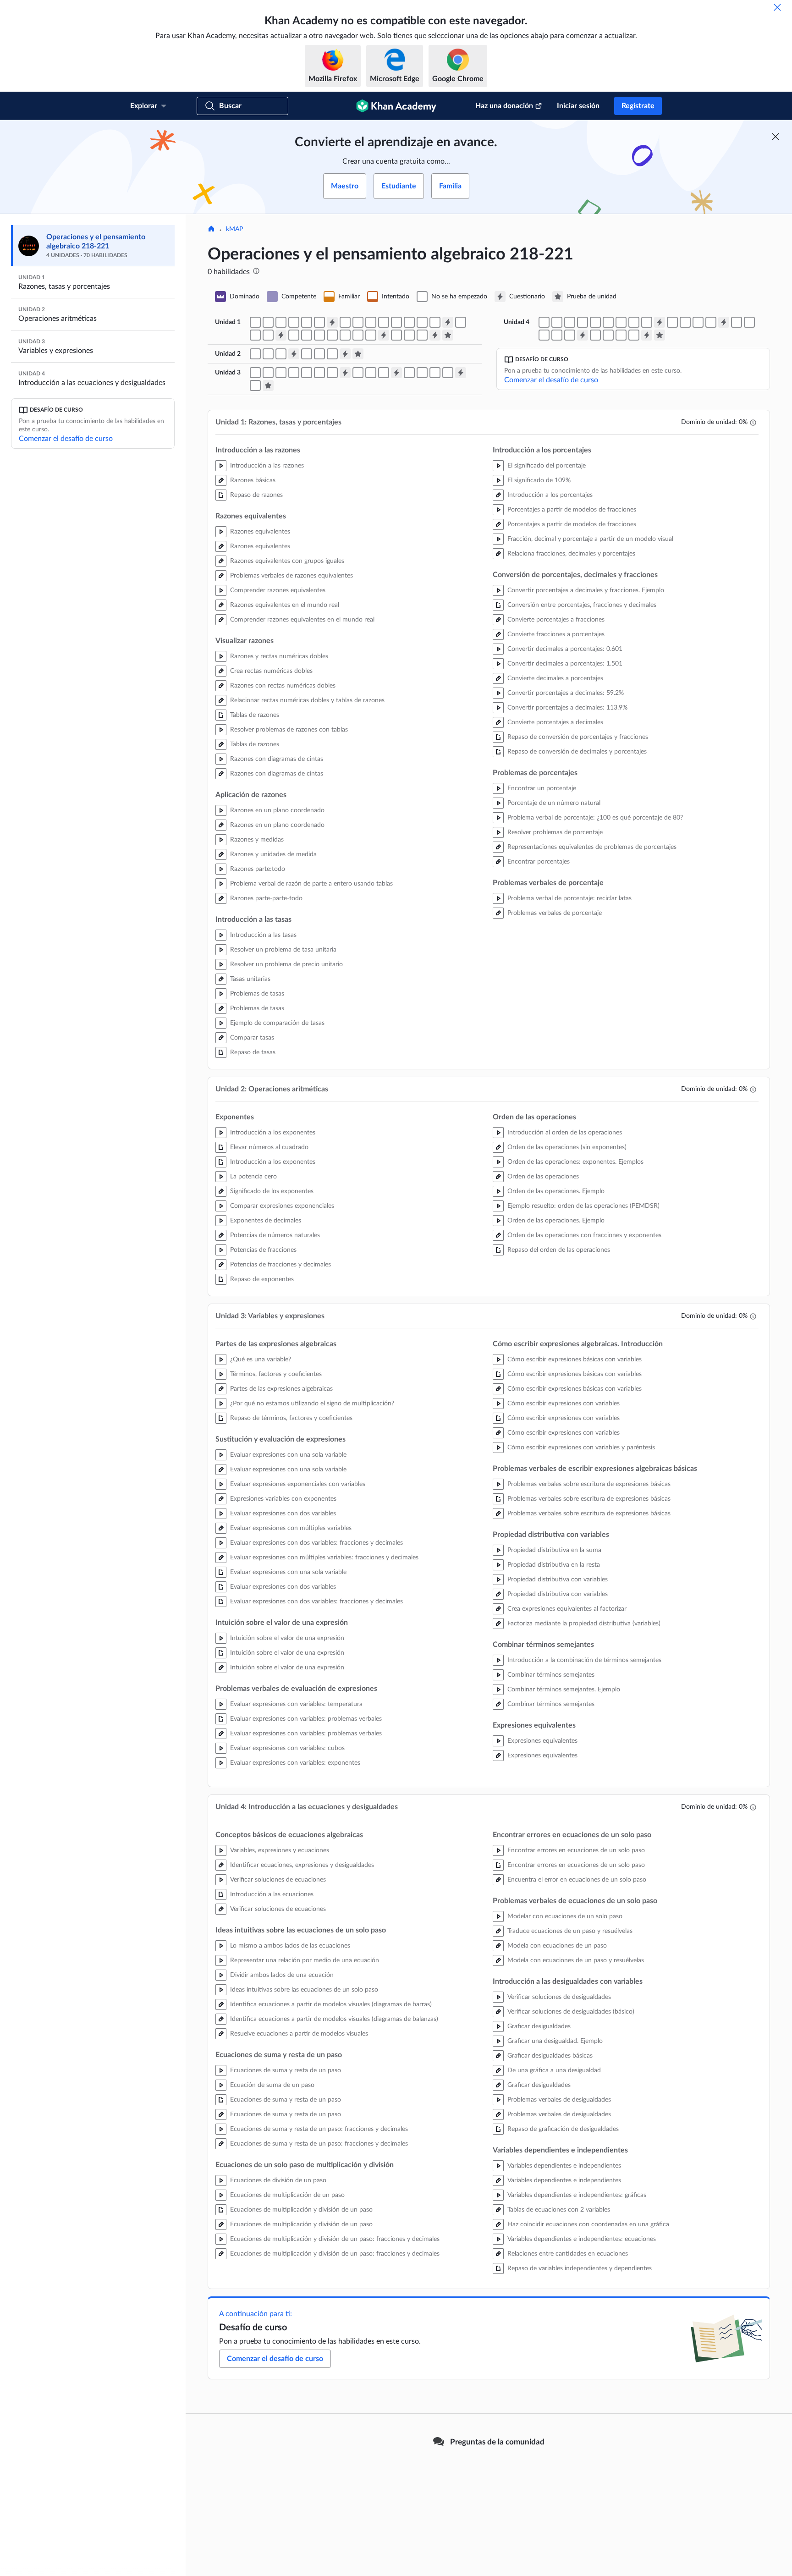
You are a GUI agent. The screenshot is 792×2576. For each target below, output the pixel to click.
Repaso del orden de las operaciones (559, 1250)
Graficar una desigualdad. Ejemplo (555, 2041)
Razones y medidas (257, 840)
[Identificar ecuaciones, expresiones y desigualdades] (544, 322)
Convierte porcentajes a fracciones (556, 620)
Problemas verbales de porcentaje (555, 913)
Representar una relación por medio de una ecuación (305, 1960)
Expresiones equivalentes (542, 1741)
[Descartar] (777, 7)
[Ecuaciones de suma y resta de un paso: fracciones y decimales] (621, 322)
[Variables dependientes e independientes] (595, 335)
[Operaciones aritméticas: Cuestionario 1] (294, 354)
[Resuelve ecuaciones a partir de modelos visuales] (595, 322)
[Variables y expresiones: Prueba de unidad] (268, 385)
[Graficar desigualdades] (557, 335)
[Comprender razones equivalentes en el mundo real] (319, 322)
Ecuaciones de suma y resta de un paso (286, 2070)
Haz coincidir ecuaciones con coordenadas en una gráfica (588, 2224)
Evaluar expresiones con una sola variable (288, 1455)
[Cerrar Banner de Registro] (775, 137)
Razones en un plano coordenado (277, 810)
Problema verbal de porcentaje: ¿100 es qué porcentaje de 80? (595, 818)
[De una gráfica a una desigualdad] (544, 335)
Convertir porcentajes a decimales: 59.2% (566, 693)
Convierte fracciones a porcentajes (556, 634)
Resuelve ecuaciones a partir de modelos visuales (299, 2034)
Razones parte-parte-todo (266, 898)
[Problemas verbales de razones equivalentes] (294, 322)
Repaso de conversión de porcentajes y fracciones (578, 737)
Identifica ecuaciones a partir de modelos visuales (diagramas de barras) (331, 2004)
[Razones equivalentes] (268, 322)
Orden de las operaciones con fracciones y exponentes (584, 1235)
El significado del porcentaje (547, 466)
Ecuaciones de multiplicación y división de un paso (301, 2210)
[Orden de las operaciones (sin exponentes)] (307, 354)
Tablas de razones (255, 715)
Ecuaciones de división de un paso (278, 2180)
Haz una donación (504, 106)
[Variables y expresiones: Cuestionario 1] (345, 373)
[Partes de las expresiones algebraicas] (255, 373)
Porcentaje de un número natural (554, 803)
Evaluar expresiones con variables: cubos (287, 1748)
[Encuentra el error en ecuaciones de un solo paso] (672, 322)
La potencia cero (253, 1177)
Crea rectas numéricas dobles (271, 671)
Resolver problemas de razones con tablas (289, 730)
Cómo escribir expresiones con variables (564, 1404)
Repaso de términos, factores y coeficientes (291, 1418)
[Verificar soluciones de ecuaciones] (557, 322)
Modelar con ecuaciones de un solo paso (565, 1916)
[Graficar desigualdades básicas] (749, 322)
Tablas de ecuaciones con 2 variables (559, 2210)
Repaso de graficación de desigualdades (563, 2129)
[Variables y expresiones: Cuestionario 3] (461, 373)
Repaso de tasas (253, 1052)
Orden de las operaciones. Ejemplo (556, 1191)
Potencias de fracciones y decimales (280, 1265)
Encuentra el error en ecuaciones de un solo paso (577, 1880)
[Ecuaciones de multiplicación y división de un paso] (634, 322)
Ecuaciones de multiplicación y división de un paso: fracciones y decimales (335, 2239)
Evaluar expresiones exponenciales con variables (298, 1484)
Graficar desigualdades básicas (550, 2056)
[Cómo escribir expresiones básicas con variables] (358, 373)
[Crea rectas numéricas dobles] (345, 322)
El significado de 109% (539, 480)
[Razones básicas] (255, 322)
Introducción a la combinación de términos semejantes (584, 1660)
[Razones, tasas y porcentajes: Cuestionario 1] (332, 322)
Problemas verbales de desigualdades (559, 2100)
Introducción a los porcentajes (550, 495)
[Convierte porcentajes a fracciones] (332, 335)
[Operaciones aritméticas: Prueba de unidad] (358, 354)
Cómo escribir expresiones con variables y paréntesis (581, 1448)
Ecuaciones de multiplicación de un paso (287, 2195)
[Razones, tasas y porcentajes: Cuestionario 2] (448, 322)
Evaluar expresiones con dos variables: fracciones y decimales (316, 1543)
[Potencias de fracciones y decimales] (281, 354)
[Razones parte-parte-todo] (435, 322)
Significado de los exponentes (272, 1191)
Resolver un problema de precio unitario (286, 964)
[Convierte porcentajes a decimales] (371, 335)
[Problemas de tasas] (255, 335)
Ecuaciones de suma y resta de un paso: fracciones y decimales (319, 2129)
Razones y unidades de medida (273, 854)
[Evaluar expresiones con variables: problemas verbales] (332, 373)
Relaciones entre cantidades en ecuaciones (568, 2254)
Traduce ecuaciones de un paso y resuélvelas (570, 1931)
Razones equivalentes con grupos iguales (287, 561)
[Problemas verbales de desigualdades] (570, 335)
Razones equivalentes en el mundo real (285, 605)
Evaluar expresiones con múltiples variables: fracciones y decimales (324, 1558)
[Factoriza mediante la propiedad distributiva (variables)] (435, 373)
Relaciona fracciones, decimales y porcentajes (571, 554)
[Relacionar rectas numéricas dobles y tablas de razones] (371, 322)
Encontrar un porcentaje (542, 788)
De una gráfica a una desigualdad (554, 2070)
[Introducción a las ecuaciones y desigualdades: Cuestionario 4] (647, 335)
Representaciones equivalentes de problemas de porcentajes (592, 847)
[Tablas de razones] (384, 322)
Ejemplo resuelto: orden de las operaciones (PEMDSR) (583, 1206)
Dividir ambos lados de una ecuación (282, 1975)
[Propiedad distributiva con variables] (409, 373)
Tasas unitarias (250, 979)
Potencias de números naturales (275, 1235)
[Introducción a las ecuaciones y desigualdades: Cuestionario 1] (660, 322)
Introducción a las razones (267, 466)
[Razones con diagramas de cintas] (396, 322)
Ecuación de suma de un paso (272, 2085)
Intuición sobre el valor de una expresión (287, 1638)
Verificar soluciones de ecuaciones (278, 1880)
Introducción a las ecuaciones (272, 1894)
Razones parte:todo (258, 869)
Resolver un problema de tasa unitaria (283, 950)
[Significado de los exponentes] (255, 354)
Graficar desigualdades (539, 2026)
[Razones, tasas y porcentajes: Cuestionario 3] (281, 335)
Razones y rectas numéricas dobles (279, 656)
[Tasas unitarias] (461, 322)
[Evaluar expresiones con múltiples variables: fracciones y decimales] (307, 373)
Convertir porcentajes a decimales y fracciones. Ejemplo (586, 590)
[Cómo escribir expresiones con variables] (371, 373)
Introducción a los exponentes (273, 1133)
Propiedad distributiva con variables (558, 1580)
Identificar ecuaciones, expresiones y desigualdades (302, 1865)
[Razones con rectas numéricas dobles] (358, 322)
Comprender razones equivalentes (278, 590)
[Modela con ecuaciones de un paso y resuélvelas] (711, 322)
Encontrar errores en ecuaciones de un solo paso (576, 1850)
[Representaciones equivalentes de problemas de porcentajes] (396, 335)
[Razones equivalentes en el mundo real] (307, 322)
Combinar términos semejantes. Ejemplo (564, 1690)
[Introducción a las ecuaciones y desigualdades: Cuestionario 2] (724, 322)
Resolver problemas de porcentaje (555, 832)
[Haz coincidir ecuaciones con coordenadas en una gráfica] (621, 335)
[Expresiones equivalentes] (255, 385)
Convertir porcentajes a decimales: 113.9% (567, 708)
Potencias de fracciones (263, 1250)
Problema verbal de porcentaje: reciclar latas (569, 898)
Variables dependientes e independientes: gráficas (577, 2195)
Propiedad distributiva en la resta (554, 1565)
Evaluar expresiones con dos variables (283, 1514)
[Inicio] (211, 230)
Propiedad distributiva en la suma (554, 1550)
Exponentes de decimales (266, 1221)
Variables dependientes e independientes (564, 2166)
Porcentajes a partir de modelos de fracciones (572, 510)
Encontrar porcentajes (539, 862)
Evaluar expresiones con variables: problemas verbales (306, 1719)
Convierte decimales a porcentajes (555, 678)
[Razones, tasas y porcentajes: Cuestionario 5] (435, 335)
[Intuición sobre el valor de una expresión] (319, 373)
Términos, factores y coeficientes (276, 1374)
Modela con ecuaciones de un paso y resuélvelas (576, 1960)
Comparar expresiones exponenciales (282, 1206)
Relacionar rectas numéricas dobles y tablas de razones (307, 700)
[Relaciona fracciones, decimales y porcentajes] (319, 335)
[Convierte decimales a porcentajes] (358, 335)
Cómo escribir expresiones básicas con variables (575, 1360)
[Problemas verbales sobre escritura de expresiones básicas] (384, 373)
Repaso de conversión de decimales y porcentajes (577, 752)
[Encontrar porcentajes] (409, 335)
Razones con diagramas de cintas (277, 759)
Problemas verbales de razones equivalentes (291, 576)
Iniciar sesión (578, 106)
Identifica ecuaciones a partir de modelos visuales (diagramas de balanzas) (334, 2019)
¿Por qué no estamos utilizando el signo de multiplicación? (312, 1404)
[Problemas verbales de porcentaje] (422, 335)
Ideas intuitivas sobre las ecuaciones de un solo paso (304, 1990)
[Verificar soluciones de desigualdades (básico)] (737, 322)
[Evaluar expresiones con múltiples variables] (294, 373)
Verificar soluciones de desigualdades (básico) (571, 2012)
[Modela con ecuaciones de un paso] (698, 322)
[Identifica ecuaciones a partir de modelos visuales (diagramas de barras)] (570, 322)
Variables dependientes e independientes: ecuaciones (582, 2239)
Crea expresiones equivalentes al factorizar (567, 1609)
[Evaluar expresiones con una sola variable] (268, 373)
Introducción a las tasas (263, 935)
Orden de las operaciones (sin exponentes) (567, 1147)
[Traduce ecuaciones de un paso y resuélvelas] (685, 322)
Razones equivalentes (260, 532)
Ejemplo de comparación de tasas (277, 1023)
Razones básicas (253, 480)
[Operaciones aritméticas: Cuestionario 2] (345, 354)
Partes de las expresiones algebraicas (281, 1389)
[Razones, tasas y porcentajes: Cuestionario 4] (384, 335)
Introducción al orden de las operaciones (565, 1133)
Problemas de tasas (257, 994)
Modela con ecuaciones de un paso (557, 1946)
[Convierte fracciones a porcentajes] (345, 335)
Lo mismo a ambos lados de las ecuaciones (290, 1946)
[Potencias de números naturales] (268, 354)
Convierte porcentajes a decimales (555, 722)
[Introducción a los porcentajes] (294, 335)
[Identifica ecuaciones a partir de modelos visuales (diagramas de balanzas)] (583, 322)
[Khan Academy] (396, 106)
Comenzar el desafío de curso (66, 439)
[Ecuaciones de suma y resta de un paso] (608, 322)
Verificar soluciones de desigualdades (559, 1997)
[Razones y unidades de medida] (422, 322)
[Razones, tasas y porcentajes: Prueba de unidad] (448, 335)
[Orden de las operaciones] (319, 354)
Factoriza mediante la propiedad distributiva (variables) (584, 1624)
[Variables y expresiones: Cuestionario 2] (396, 373)
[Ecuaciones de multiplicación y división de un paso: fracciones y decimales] (647, 322)
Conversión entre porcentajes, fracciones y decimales (582, 605)
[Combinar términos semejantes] (448, 373)
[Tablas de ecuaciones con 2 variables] (608, 335)
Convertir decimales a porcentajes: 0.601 (565, 649)
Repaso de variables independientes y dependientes (580, 2268)
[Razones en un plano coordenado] (409, 322)
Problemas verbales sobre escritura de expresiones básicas (589, 1484)
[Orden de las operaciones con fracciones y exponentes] (332, 354)
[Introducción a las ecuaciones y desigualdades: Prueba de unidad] (660, 335)
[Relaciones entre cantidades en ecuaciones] (634, 335)
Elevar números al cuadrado (269, 1147)
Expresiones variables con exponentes (283, 1499)
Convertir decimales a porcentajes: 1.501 (565, 664)
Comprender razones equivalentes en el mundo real (302, 620)
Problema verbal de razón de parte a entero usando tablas (311, 884)
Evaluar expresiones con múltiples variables (291, 1528)
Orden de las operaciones (543, 1177)
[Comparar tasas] (268, 335)
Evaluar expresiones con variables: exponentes (295, 1763)
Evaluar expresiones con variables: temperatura (296, 1704)
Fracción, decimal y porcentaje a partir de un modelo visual (590, 539)
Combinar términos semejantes (551, 1675)
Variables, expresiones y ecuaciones (280, 1850)
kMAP (234, 229)
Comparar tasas (252, 1038)
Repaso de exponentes (262, 1279)
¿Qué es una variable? (261, 1360)
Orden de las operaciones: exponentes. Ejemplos (575, 1162)
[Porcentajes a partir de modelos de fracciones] (307, 335)
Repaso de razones (256, 495)
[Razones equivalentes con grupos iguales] (281, 322)
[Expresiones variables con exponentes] (281, 373)
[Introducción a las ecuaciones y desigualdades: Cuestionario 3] (583, 335)
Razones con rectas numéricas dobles (283, 686)
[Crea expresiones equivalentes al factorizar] (422, 373)
